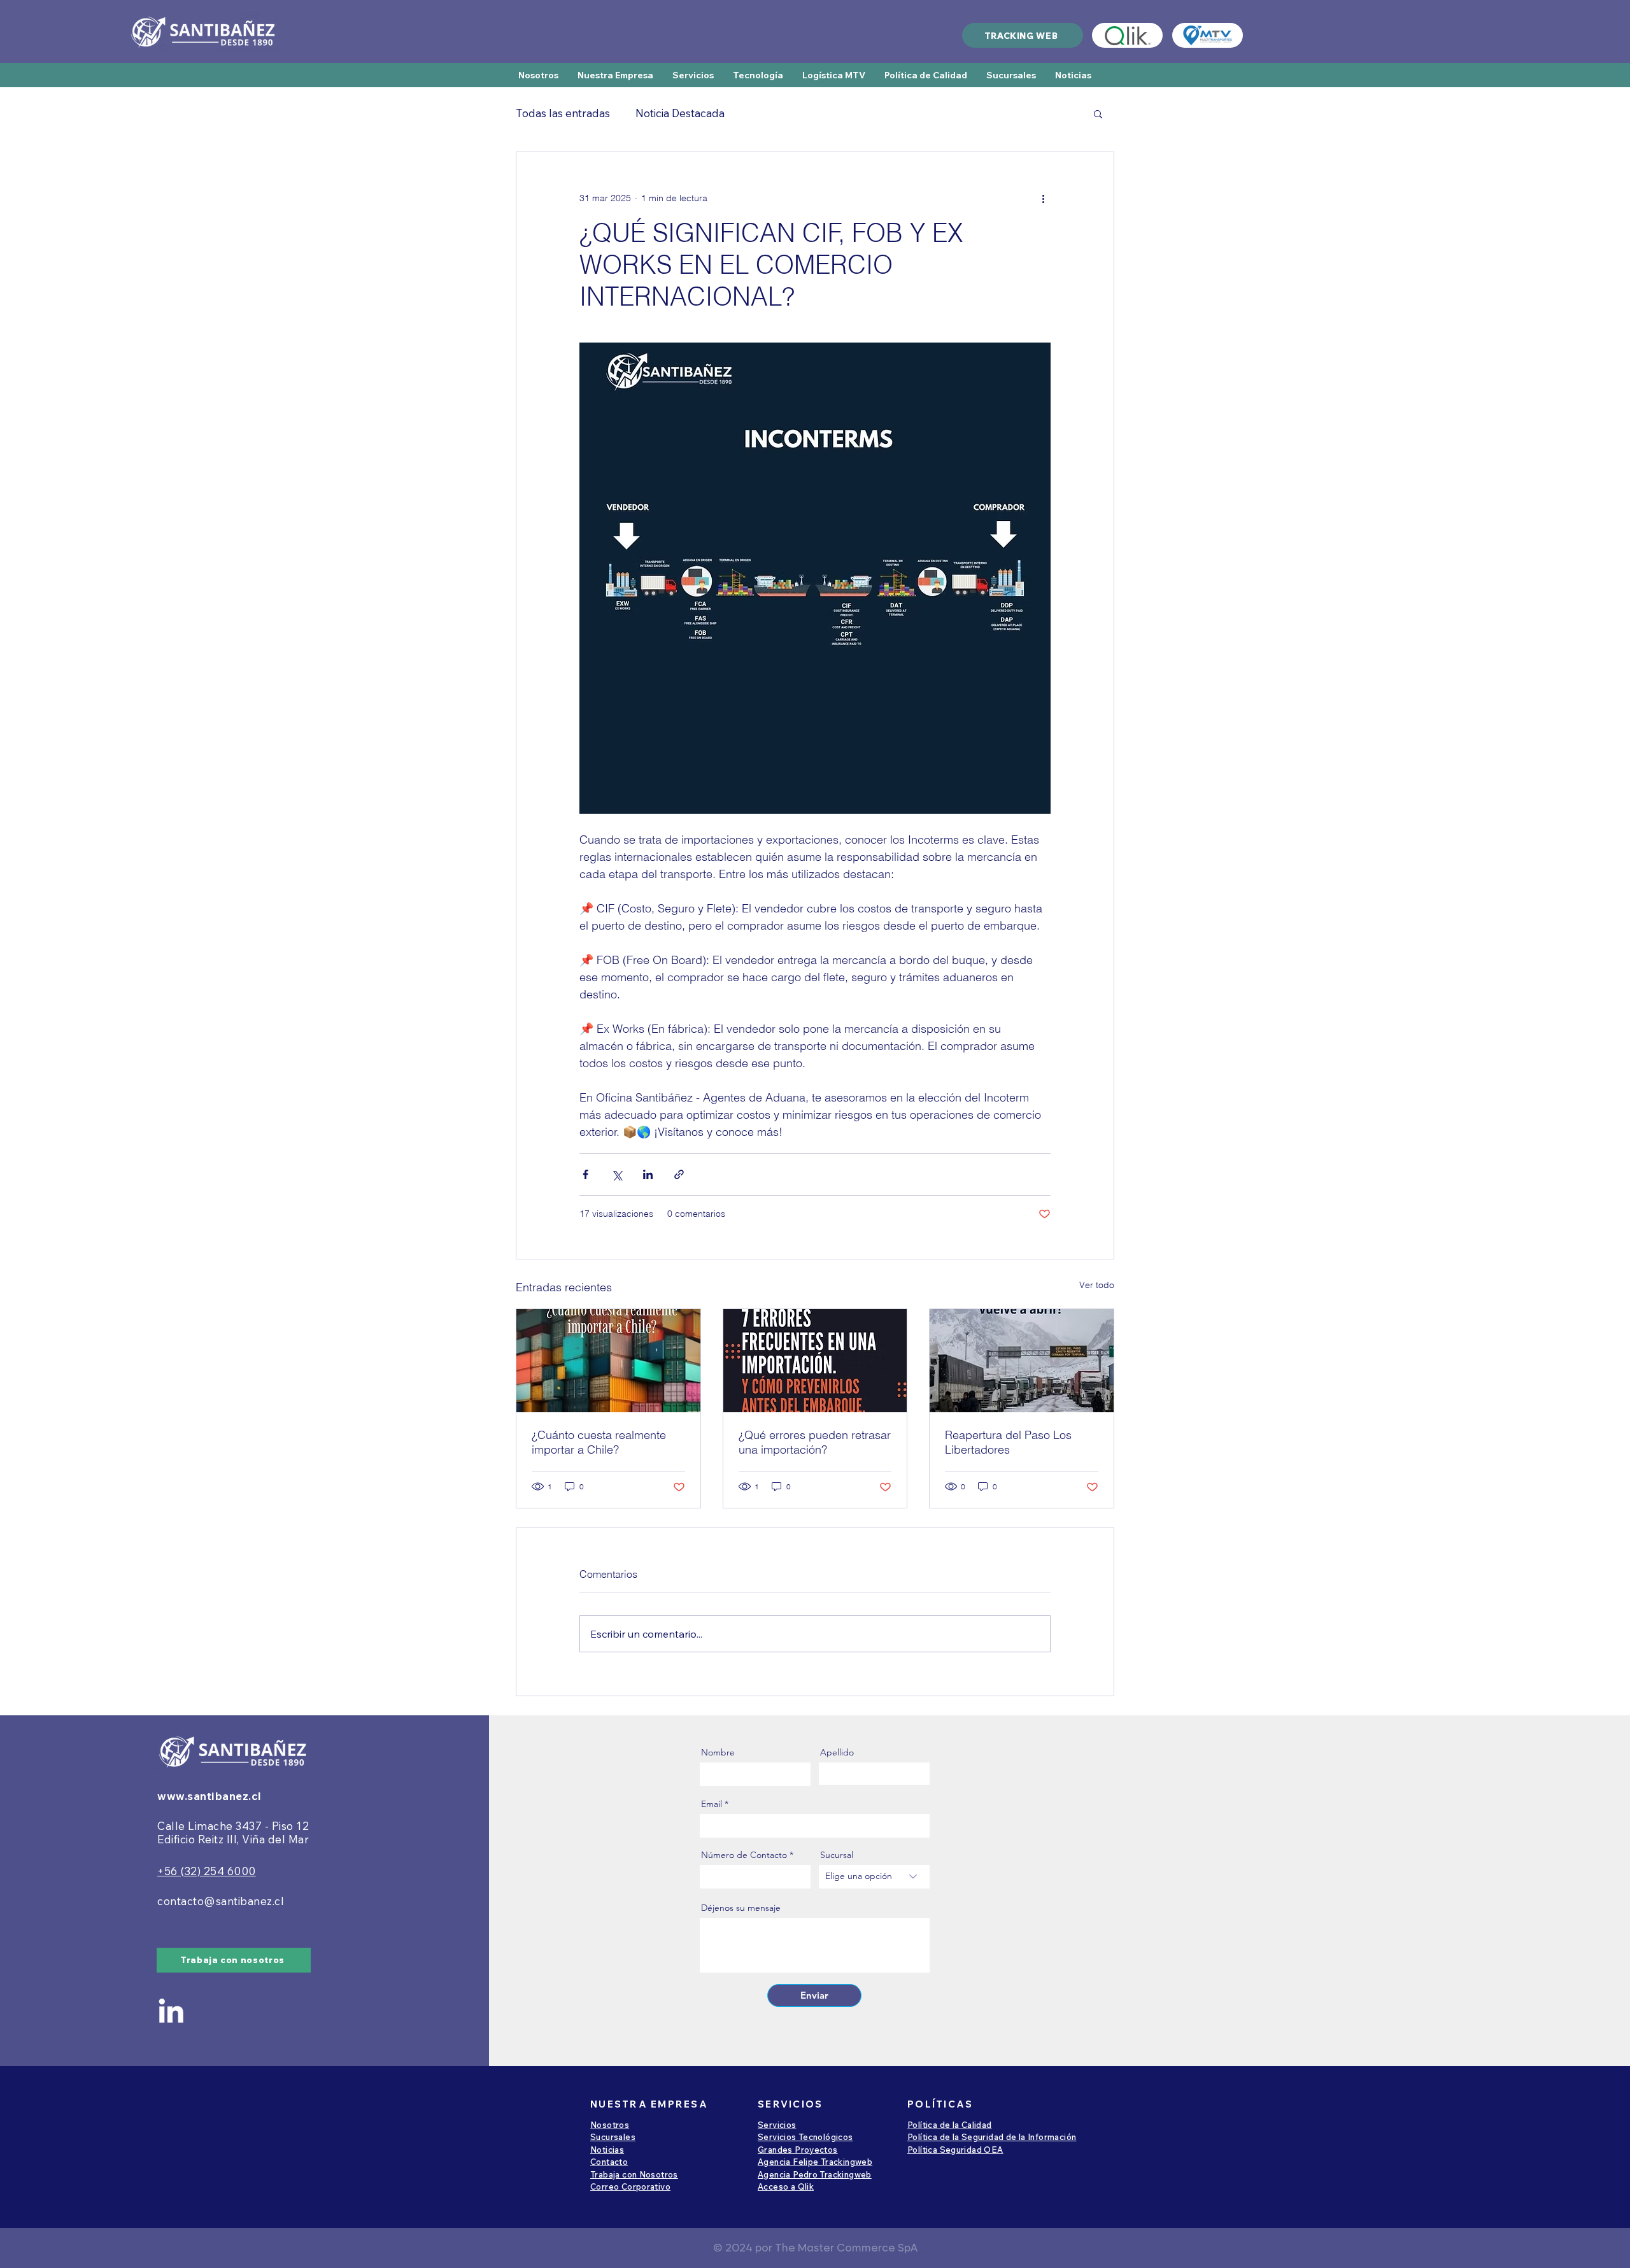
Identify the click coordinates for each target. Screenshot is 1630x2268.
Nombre (718, 1752)
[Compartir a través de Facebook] (585, 1174)
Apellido (837, 1752)
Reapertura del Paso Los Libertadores (1008, 1442)
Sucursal (837, 1855)
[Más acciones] (1043, 198)
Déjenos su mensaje (741, 1908)
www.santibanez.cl (209, 1796)
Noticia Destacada (680, 113)
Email (712, 1804)
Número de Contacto (744, 1855)
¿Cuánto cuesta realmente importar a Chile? (599, 1442)
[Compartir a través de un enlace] (679, 1174)
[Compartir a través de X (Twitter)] (617, 1174)
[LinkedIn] (171, 2010)
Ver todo (1097, 1285)
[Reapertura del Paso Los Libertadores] (1022, 1361)
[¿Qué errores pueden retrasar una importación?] (815, 1361)
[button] (1023, 35)
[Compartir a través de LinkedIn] (648, 1174)
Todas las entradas (563, 113)
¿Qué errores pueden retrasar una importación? (815, 1442)
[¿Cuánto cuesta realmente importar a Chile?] (608, 1361)
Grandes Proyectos (798, 2150)
